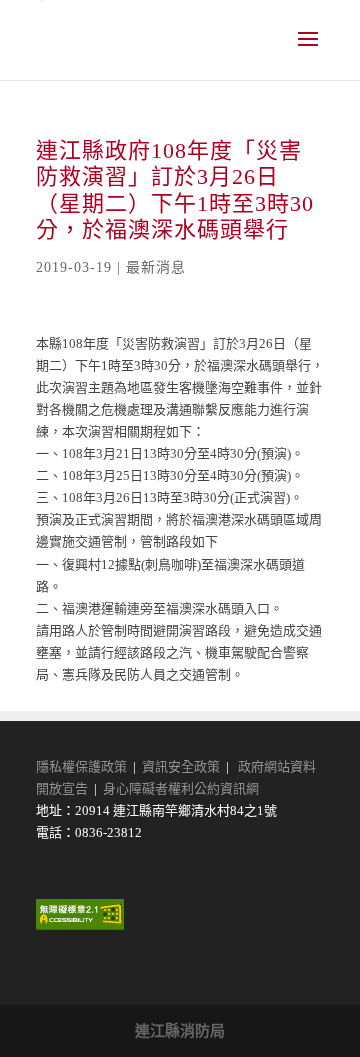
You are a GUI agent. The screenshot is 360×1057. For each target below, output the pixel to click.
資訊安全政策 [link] (181, 766)
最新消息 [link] (156, 267)
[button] (308, 52)
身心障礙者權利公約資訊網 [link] (181, 788)
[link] (80, 925)
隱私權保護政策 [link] (81, 766)
